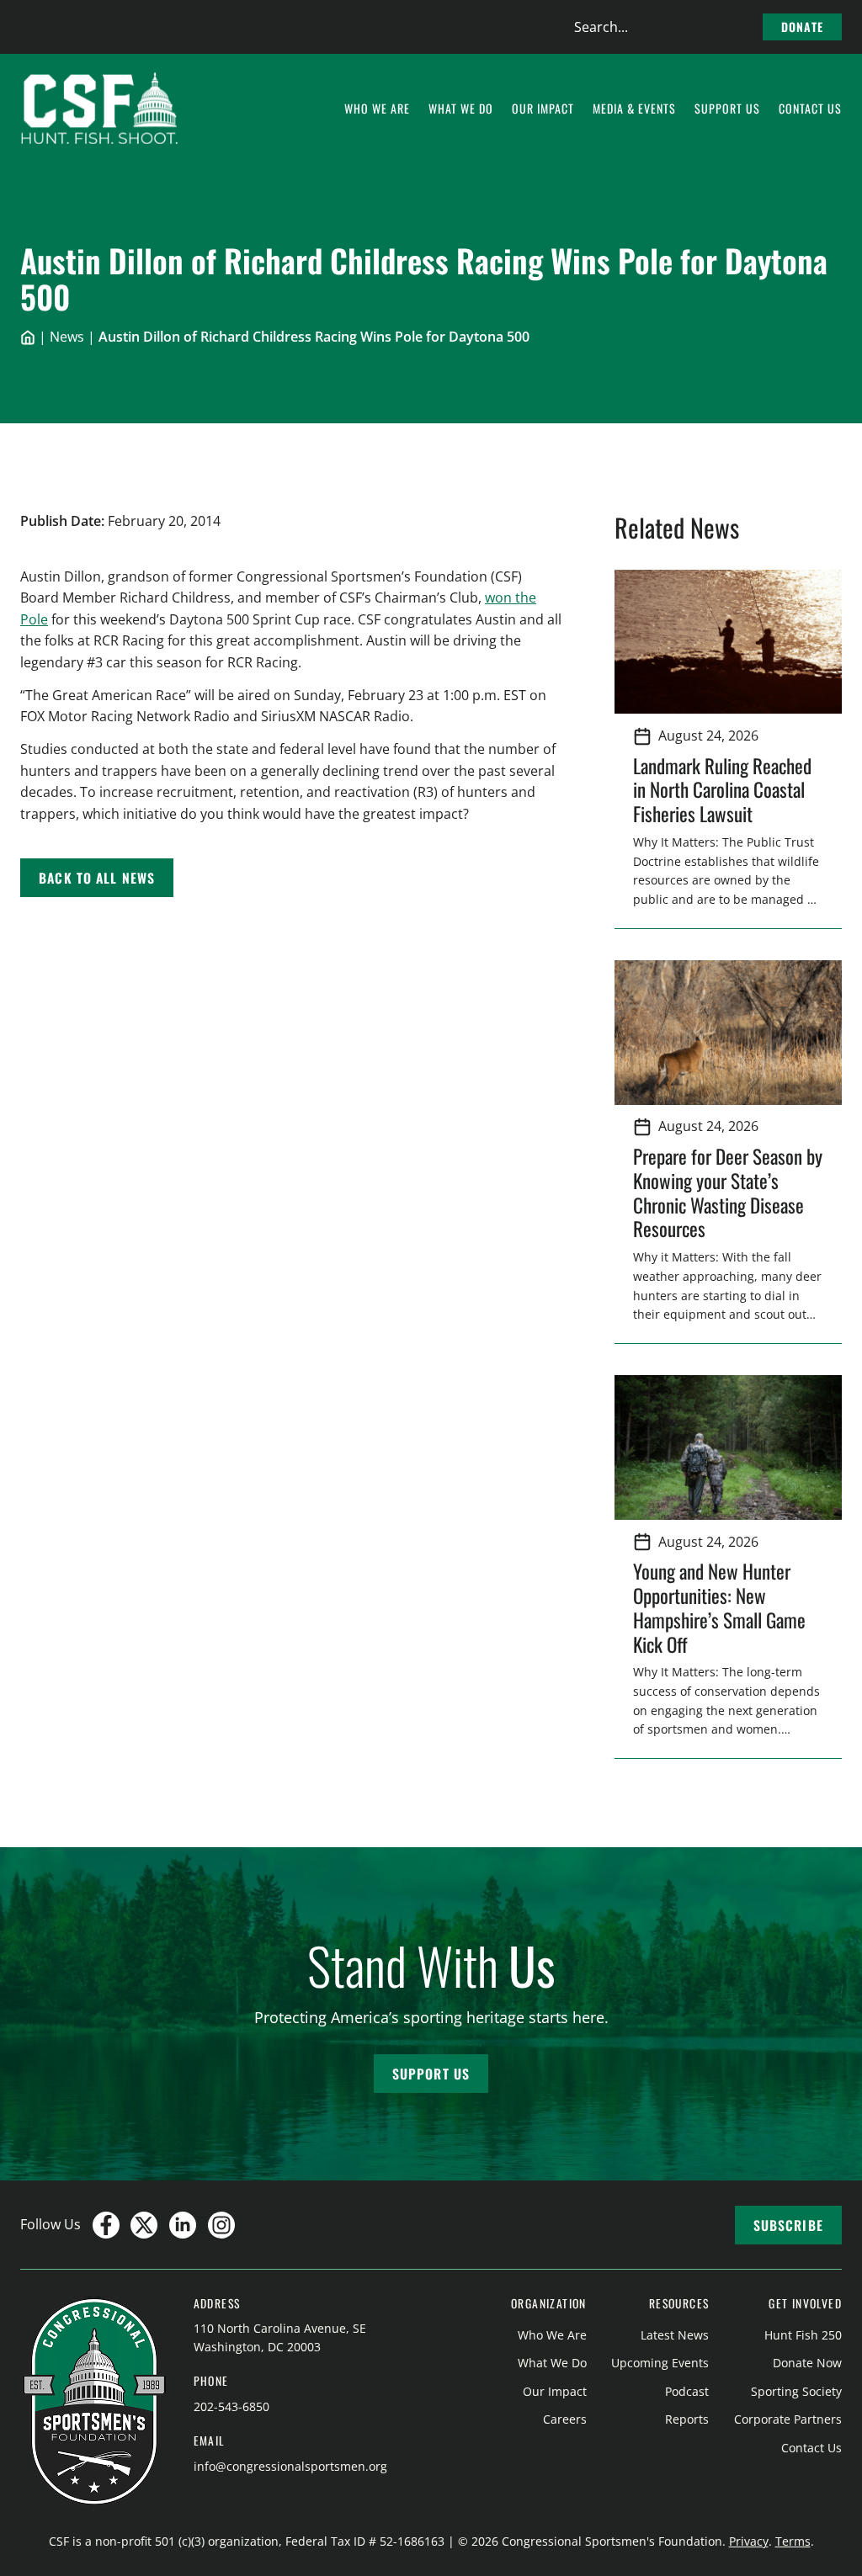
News (67, 337)
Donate (802, 27)
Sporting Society (796, 2391)
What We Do (552, 2363)
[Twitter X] (144, 2225)
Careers (565, 2419)
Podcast (687, 2391)
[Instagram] (221, 2225)
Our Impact (555, 2391)
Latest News (675, 2335)
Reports (687, 2419)
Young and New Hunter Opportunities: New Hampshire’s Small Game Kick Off (719, 1607)
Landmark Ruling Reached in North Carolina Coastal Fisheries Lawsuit (722, 790)
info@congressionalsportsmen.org (290, 2466)
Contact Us (811, 2448)
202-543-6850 (231, 2406)
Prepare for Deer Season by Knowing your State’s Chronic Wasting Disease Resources (728, 1192)
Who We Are (552, 2335)
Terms (793, 2541)
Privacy (749, 2541)
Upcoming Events (660, 2363)
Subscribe (788, 2225)
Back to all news (97, 878)
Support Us (431, 2074)
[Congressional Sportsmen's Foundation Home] (100, 109)
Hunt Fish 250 (803, 2335)
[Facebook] (106, 2225)
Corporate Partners (788, 2419)
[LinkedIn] (183, 2225)
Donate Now (807, 2363)
